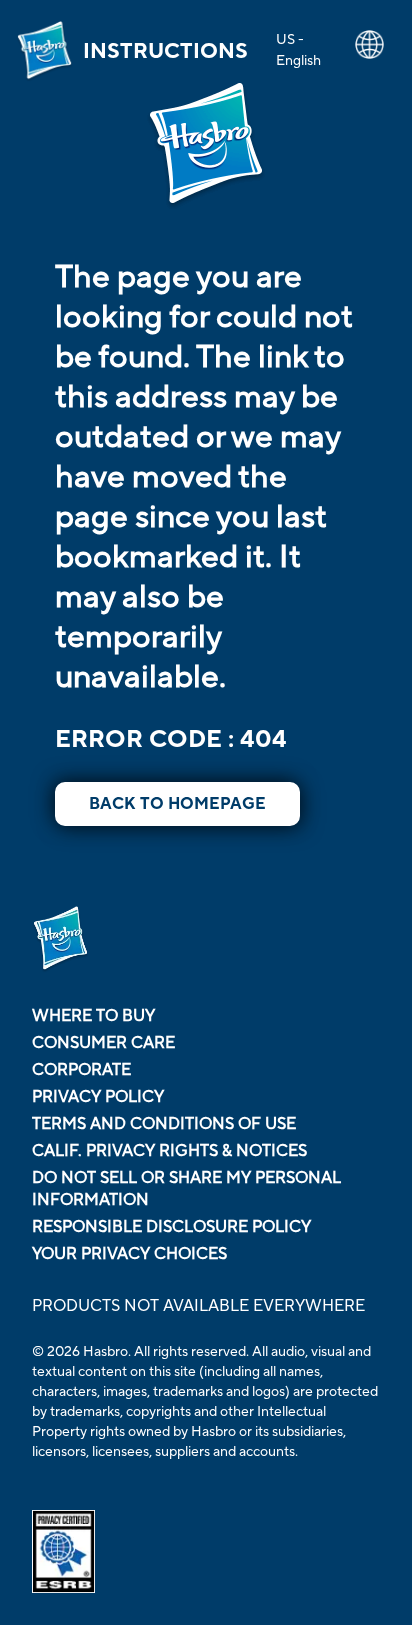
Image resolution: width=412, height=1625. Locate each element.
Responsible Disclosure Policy (171, 1227)
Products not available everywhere (198, 1306)
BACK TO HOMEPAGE (177, 804)
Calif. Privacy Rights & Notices (169, 1151)
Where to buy (93, 1016)
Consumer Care (103, 1043)
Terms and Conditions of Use (164, 1124)
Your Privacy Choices (129, 1254)
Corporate (81, 1070)
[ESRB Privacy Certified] (206, 1551)
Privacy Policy (98, 1097)
